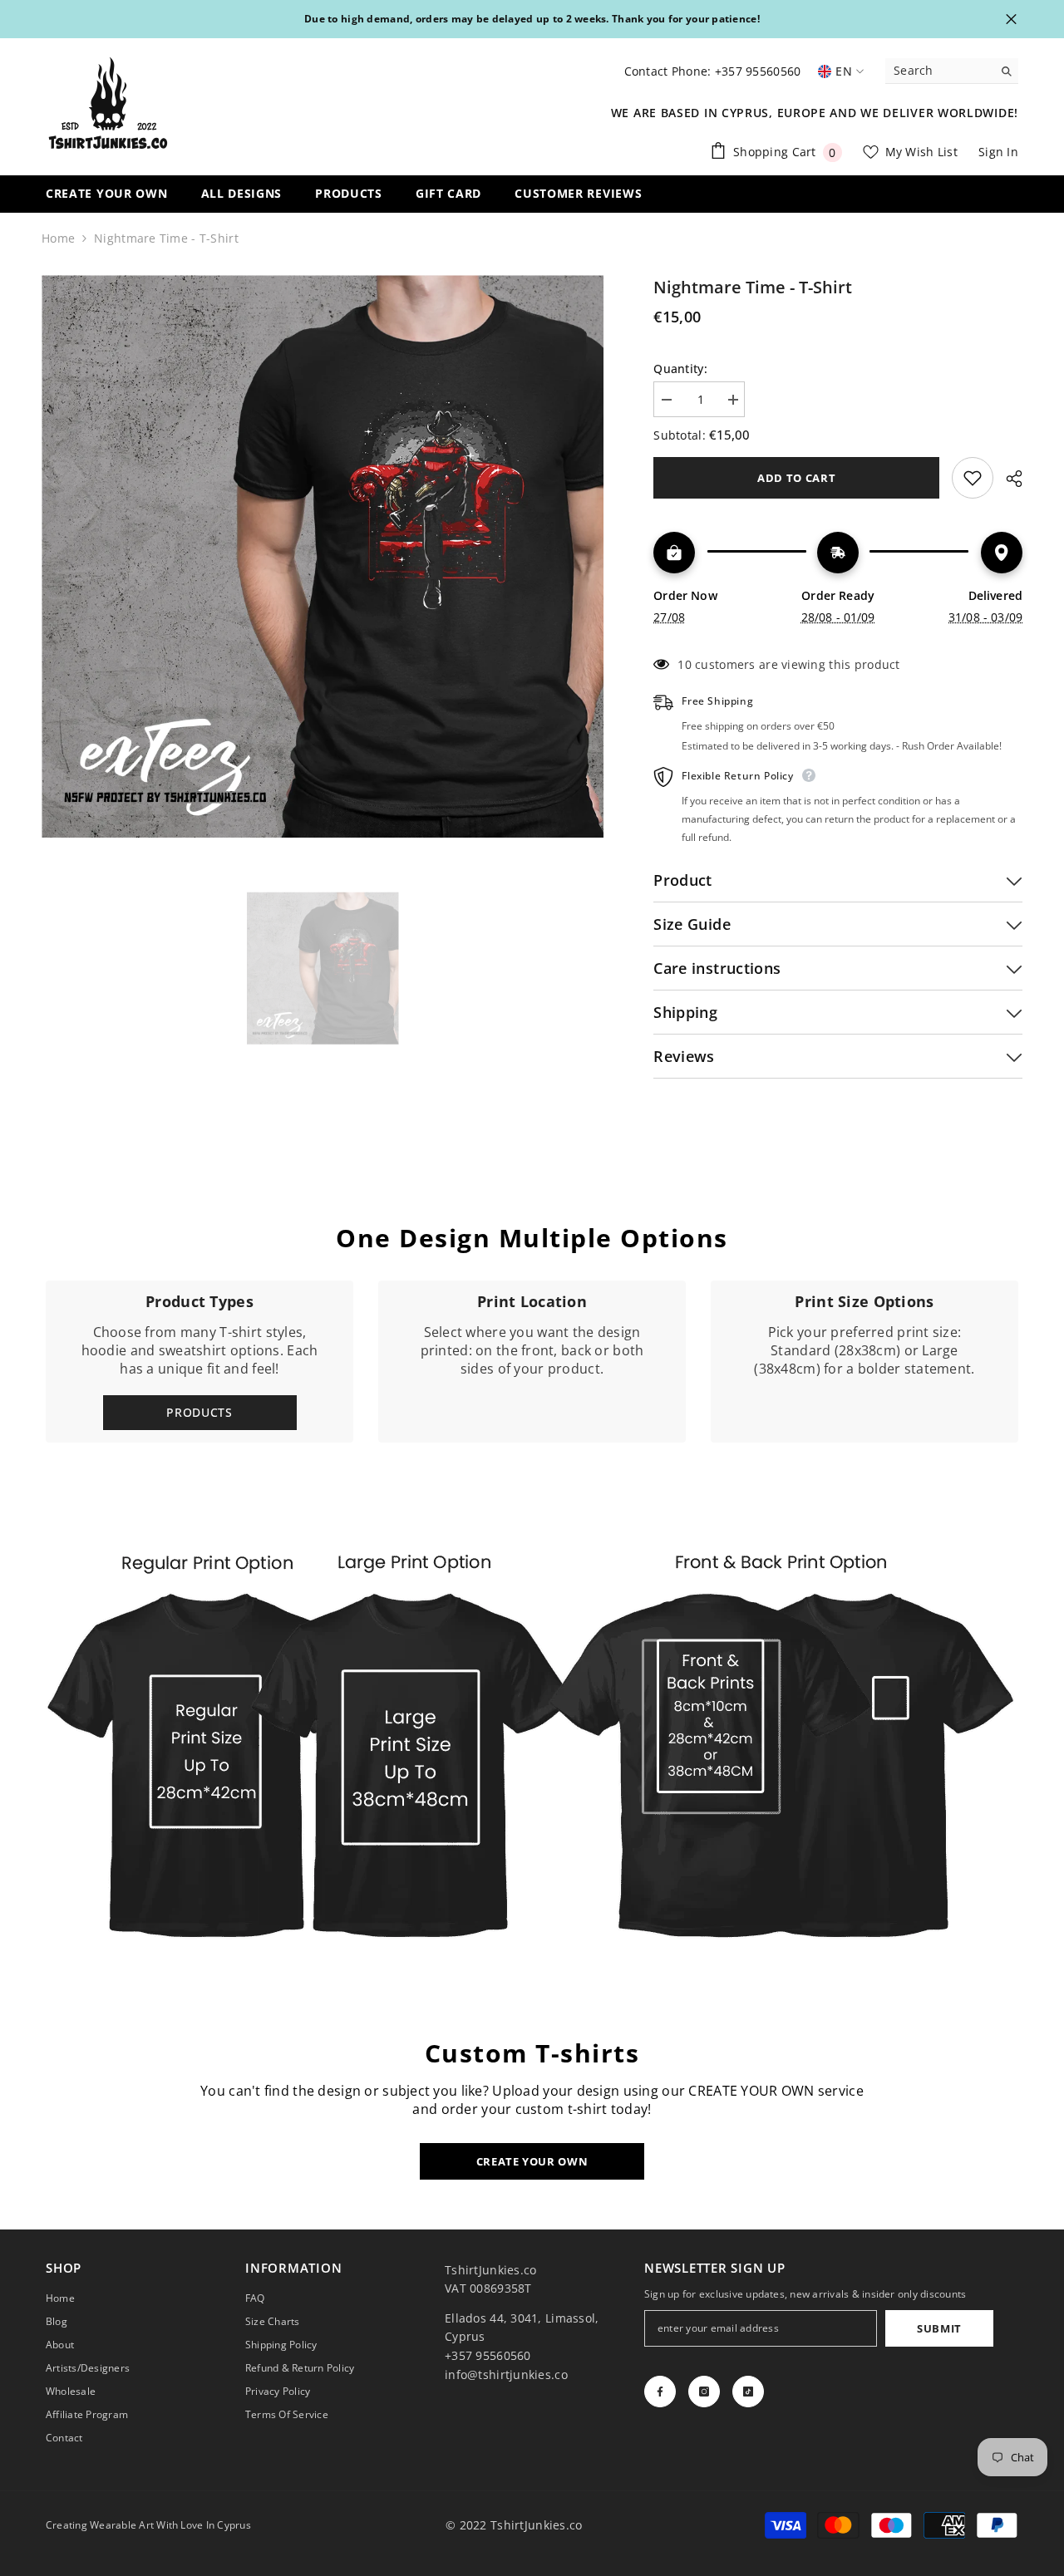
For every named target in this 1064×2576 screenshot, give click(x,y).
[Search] (952, 71)
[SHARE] (1008, 479)
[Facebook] (660, 2392)
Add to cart (798, 478)
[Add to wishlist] (973, 478)
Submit (939, 2328)
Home (58, 238)
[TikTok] (748, 2392)
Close (1011, 20)
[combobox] (939, 71)
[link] (532, 1362)
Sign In (998, 152)
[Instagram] (704, 2392)
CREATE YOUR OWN (532, 2161)
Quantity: (680, 369)
